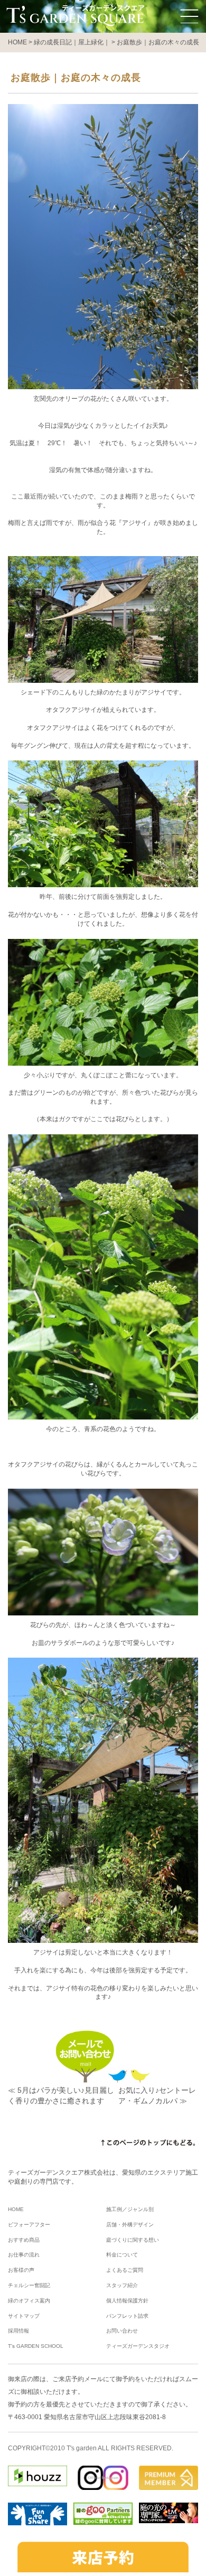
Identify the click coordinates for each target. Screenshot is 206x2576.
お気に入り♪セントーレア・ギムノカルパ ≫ (157, 2095)
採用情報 (18, 2331)
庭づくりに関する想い (133, 2240)
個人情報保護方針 (127, 2301)
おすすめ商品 (24, 2240)
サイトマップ (24, 2316)
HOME (16, 2209)
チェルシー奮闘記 (29, 2285)
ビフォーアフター (29, 2225)
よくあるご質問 (125, 2270)
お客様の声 (21, 2270)
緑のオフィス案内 (29, 2301)
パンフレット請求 (127, 2316)
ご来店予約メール (78, 2379)
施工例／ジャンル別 (130, 2209)
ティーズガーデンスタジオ (138, 2346)
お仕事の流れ (24, 2255)
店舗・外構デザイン (130, 2225)
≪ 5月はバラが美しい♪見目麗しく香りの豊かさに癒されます (61, 2095)
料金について (122, 2255)
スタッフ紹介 (122, 2285)
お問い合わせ (122, 2331)
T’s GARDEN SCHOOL (36, 2346)
